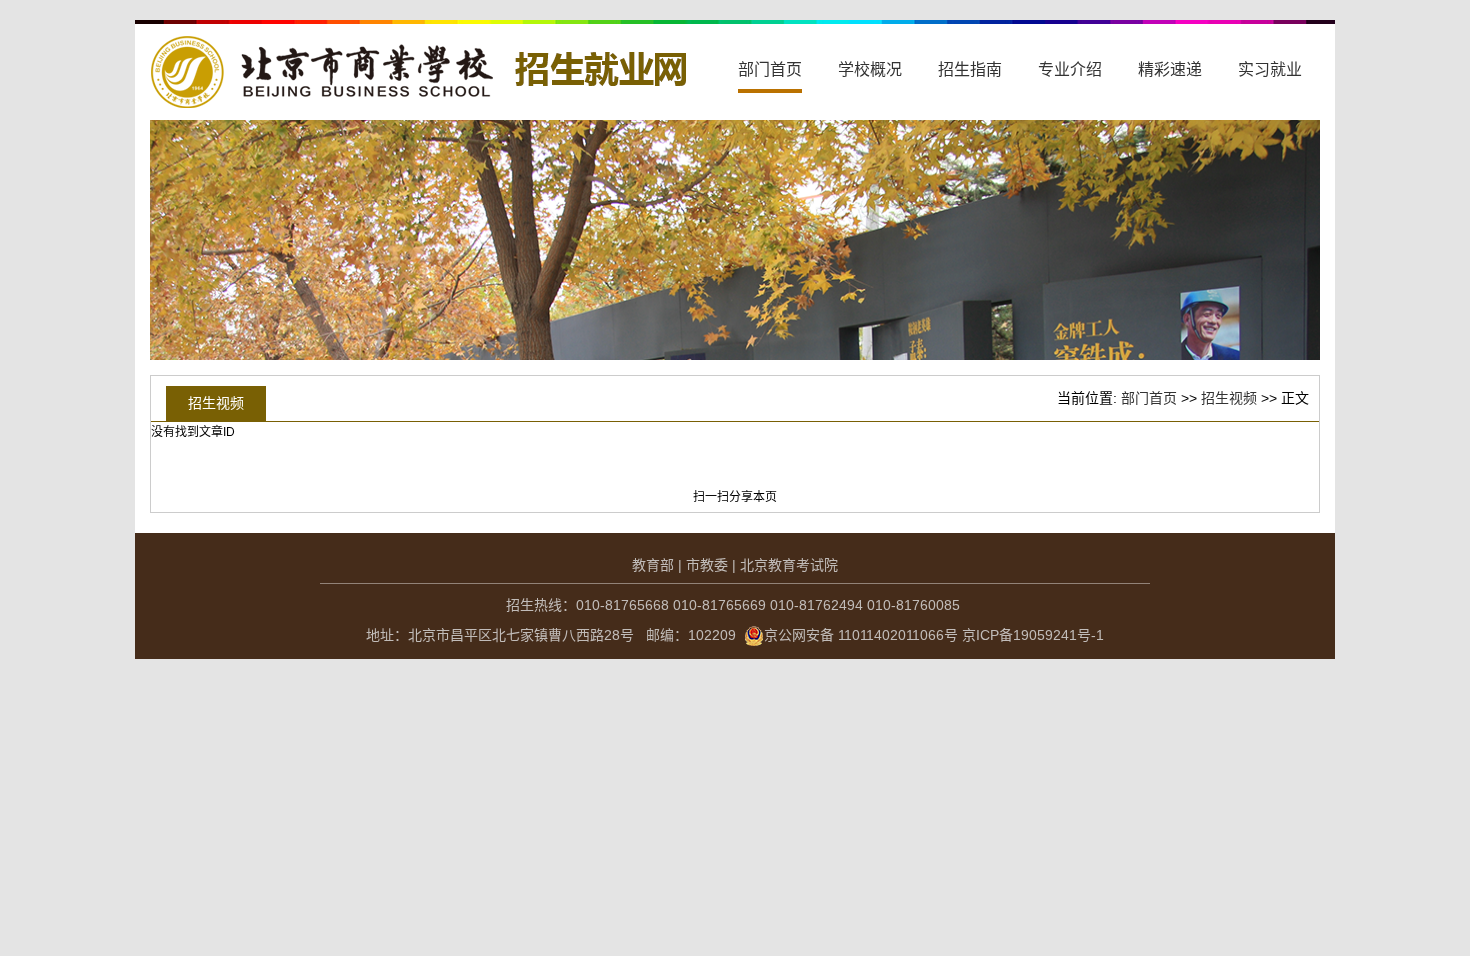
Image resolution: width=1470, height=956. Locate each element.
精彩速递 (1170, 69)
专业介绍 (1070, 69)
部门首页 (770, 69)
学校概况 (870, 69)
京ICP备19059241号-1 (1033, 635)
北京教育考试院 (789, 565)
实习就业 (1270, 69)
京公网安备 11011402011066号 (861, 635)
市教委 (707, 565)
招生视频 (1229, 398)
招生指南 (970, 69)
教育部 (653, 565)
